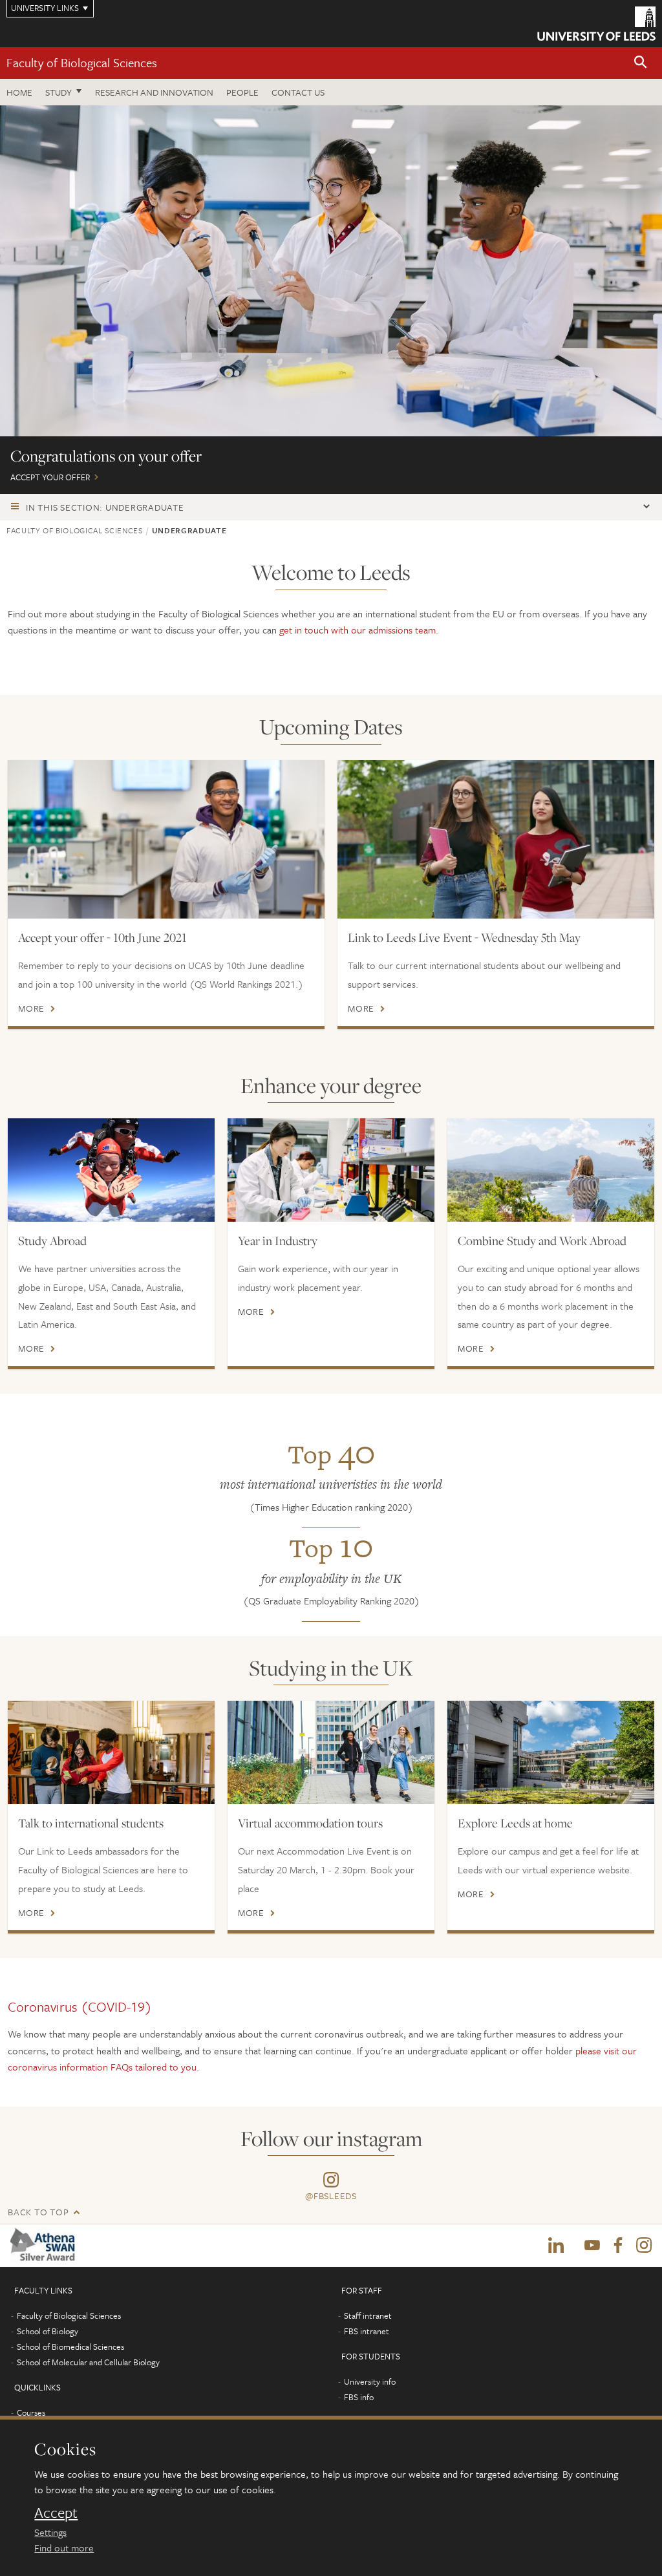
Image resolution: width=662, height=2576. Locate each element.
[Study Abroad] (111, 1170)
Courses (31, 2412)
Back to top (38, 2212)
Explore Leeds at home (515, 1823)
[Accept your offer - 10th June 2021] (166, 839)
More (31, 1008)
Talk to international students (91, 1823)
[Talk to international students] (111, 1752)
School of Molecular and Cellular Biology (88, 2362)
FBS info (359, 2397)
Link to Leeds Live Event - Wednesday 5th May (464, 937)
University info (370, 2381)
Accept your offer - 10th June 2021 (102, 937)
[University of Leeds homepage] (596, 24)
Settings (50, 2532)
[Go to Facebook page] (618, 2246)
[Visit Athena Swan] (45, 2245)
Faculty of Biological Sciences (82, 62)
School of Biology (48, 2331)
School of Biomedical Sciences (70, 2347)
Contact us (298, 92)
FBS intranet (367, 2331)
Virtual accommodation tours (310, 1823)
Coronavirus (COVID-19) (80, 2007)
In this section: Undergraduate (105, 507)
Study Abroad (52, 1240)
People (242, 92)
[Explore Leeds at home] (551, 1752)
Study (59, 92)
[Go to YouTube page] (592, 2246)
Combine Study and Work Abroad (542, 1240)
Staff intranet (368, 2315)
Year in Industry (278, 1240)
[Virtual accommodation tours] (331, 1752)
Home (19, 92)
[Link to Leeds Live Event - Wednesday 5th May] (496, 839)
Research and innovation (154, 92)
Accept (56, 2513)
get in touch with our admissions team (358, 630)
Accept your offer (331, 300)
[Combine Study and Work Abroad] (551, 1170)
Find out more (64, 2548)
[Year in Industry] (331, 1170)
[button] (641, 63)
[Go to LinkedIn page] (556, 2246)
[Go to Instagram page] (644, 2246)
